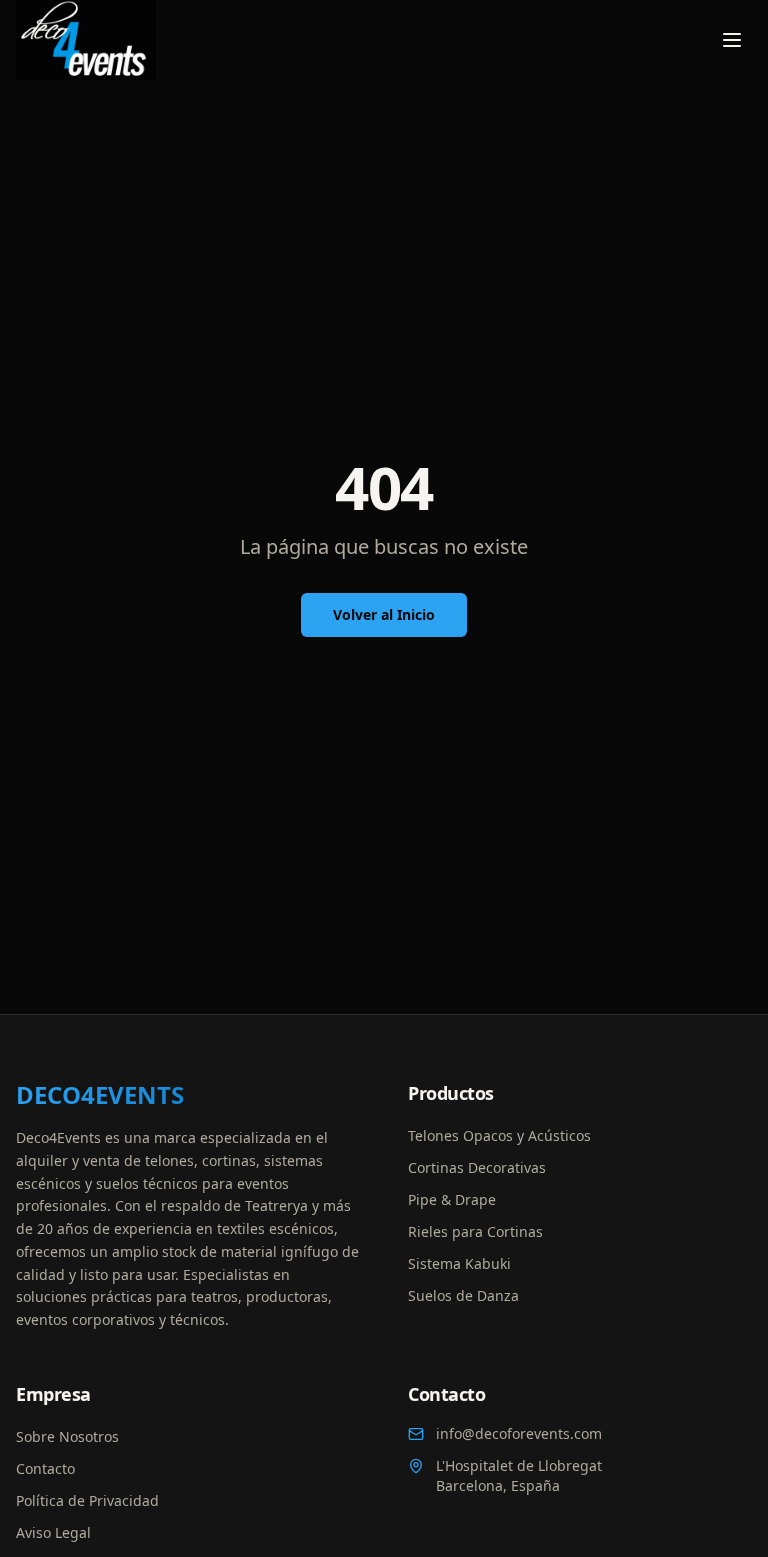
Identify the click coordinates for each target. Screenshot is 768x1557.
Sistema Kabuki (459, 1263)
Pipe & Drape (452, 1199)
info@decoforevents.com (519, 1433)
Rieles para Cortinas (475, 1231)
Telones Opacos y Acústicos (499, 1135)
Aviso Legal (53, 1532)
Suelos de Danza (463, 1295)
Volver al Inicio (384, 614)
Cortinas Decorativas (477, 1167)
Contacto (45, 1468)
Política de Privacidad (87, 1500)
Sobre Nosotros (67, 1436)
